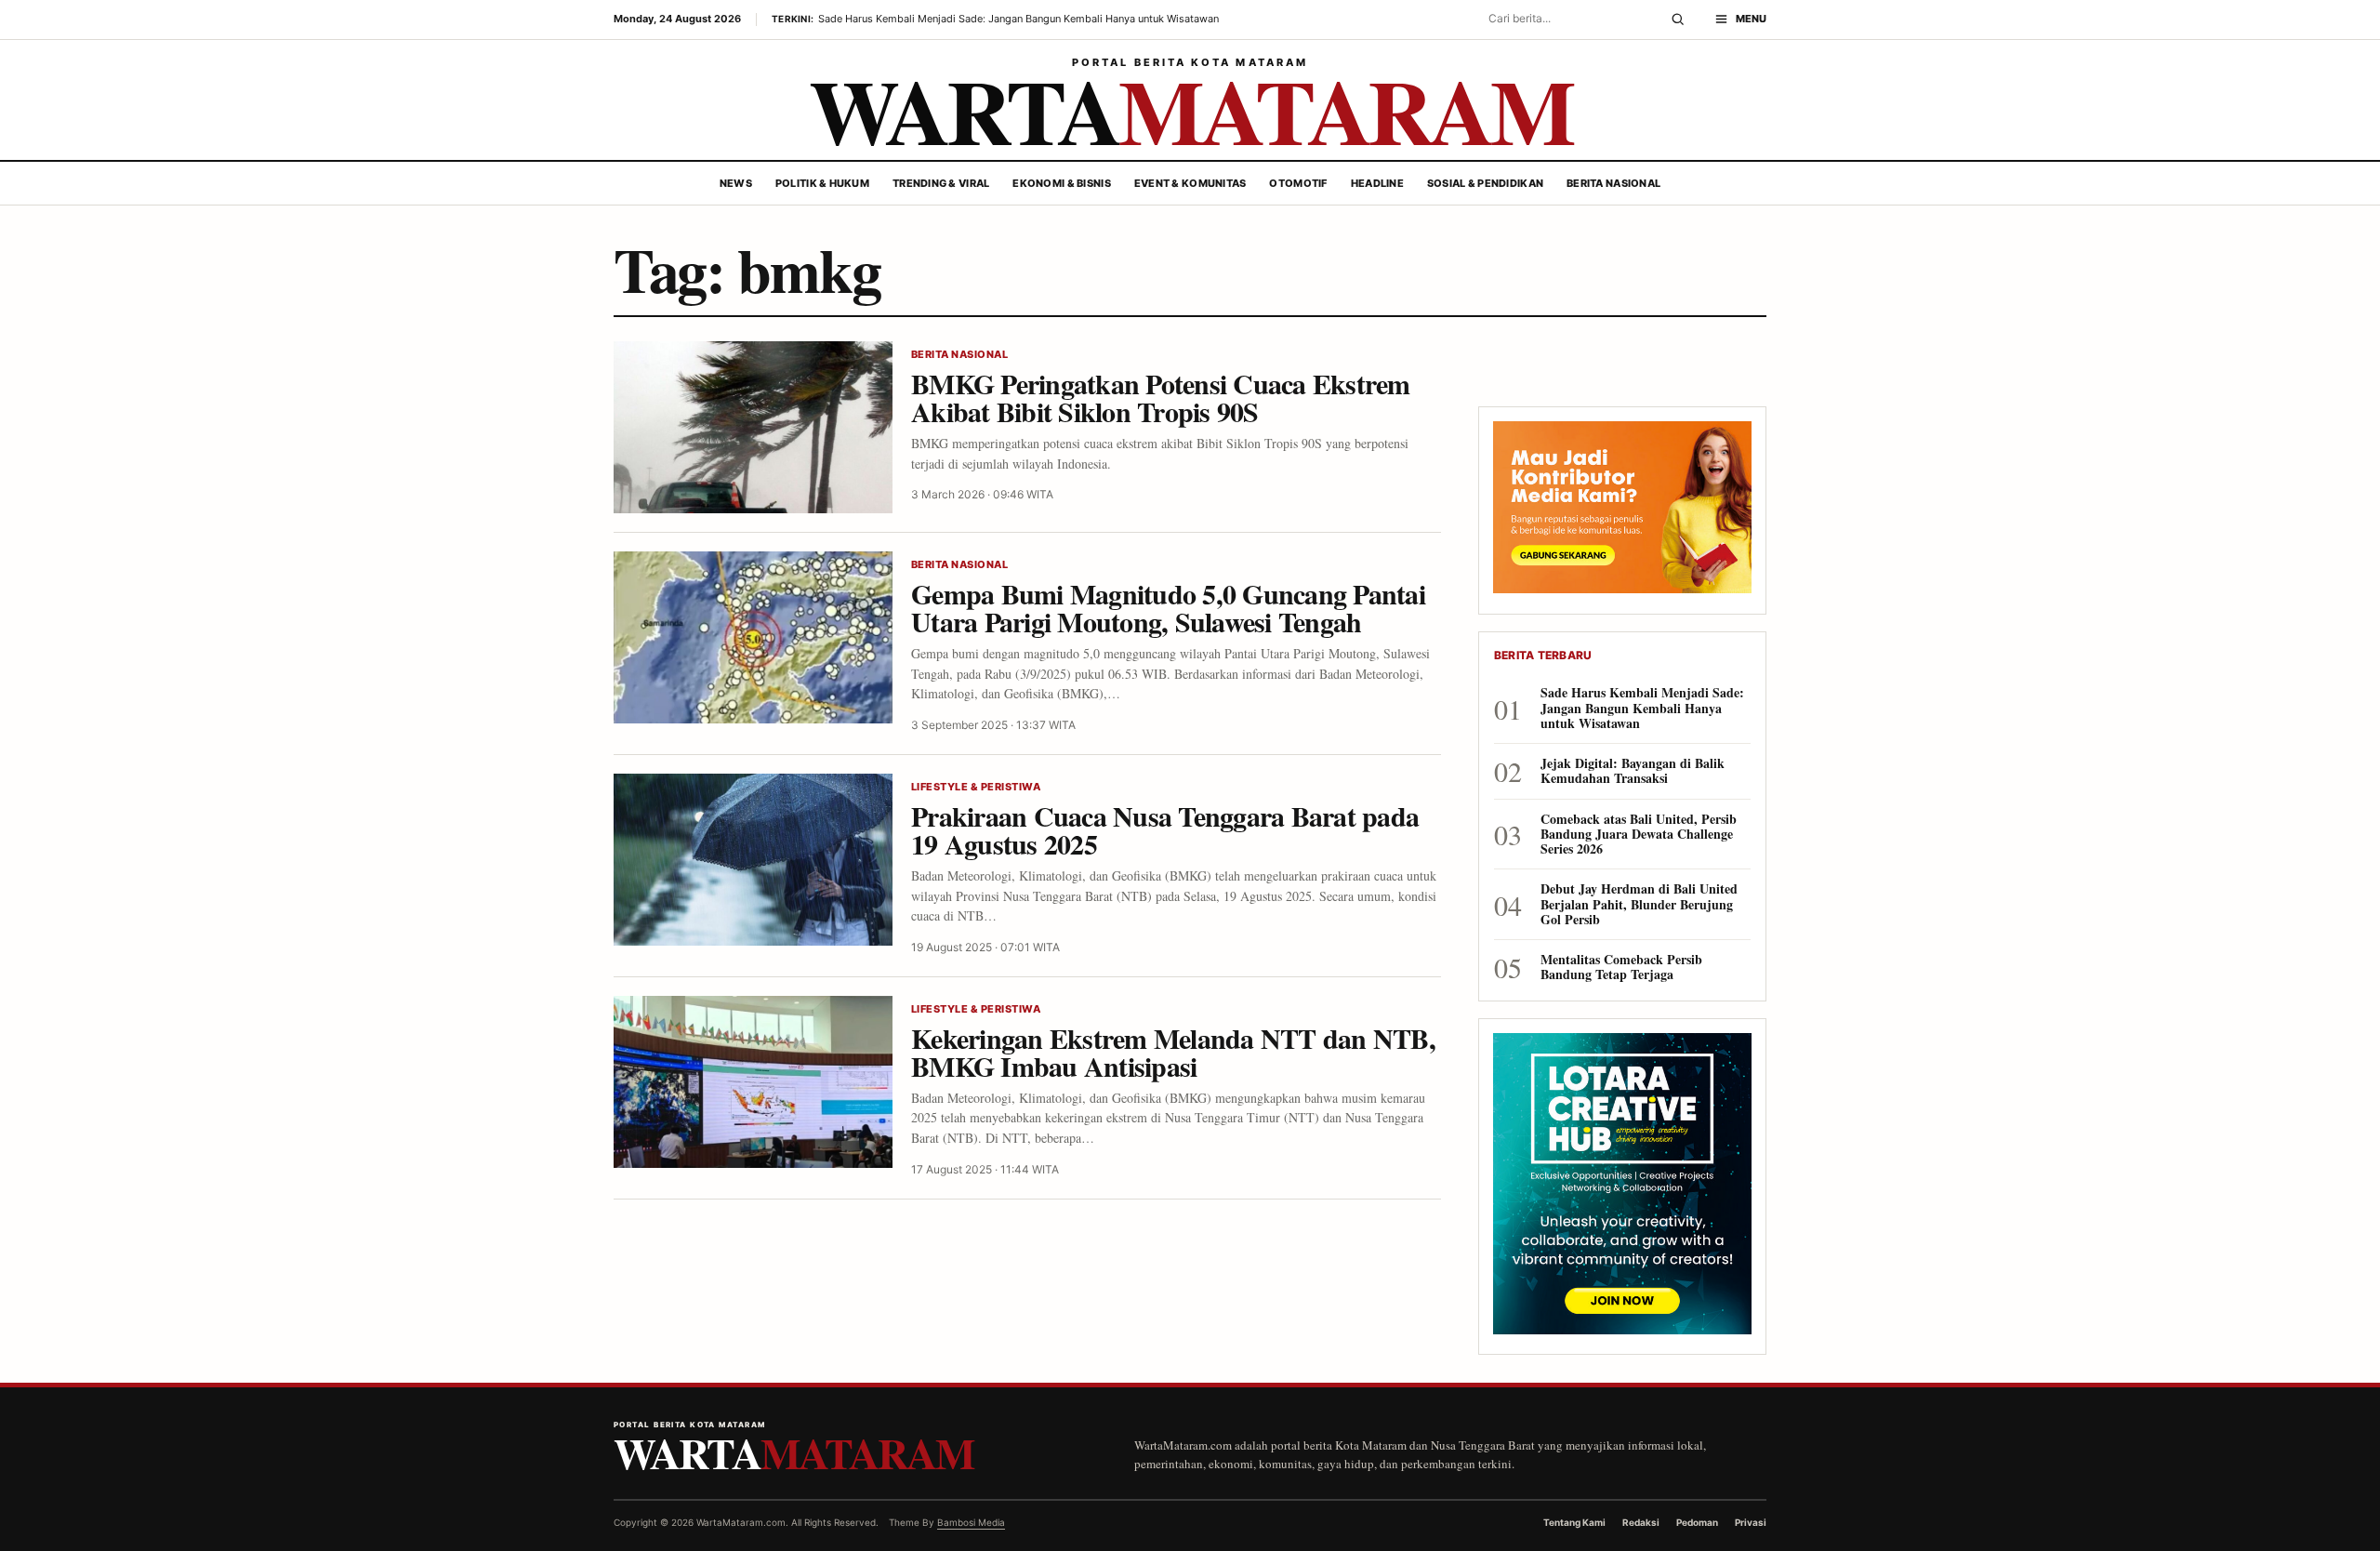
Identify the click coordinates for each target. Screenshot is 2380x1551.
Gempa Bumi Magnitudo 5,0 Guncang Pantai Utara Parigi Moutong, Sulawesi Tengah (1168, 608)
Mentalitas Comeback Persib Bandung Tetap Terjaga (1621, 967)
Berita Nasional (1613, 183)
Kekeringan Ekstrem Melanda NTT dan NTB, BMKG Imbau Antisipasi (1173, 1052)
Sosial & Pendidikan (1485, 183)
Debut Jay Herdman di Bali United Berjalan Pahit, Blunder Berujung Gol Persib (1639, 904)
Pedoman (1697, 1522)
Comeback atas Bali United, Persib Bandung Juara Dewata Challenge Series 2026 (1639, 835)
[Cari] (1678, 20)
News (736, 183)
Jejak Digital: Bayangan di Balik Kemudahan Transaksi (1633, 771)
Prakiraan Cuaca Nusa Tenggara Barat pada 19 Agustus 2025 (1165, 830)
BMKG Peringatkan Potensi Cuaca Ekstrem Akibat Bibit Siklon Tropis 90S (1161, 398)
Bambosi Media (971, 1522)
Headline (1377, 183)
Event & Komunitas (1190, 183)
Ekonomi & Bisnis (1061, 183)
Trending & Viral (941, 183)
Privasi (1751, 1522)
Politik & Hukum (822, 183)
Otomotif (1298, 183)
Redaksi (1641, 1522)
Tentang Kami (1574, 1522)
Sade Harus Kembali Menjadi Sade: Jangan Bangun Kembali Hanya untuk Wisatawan (1642, 708)
